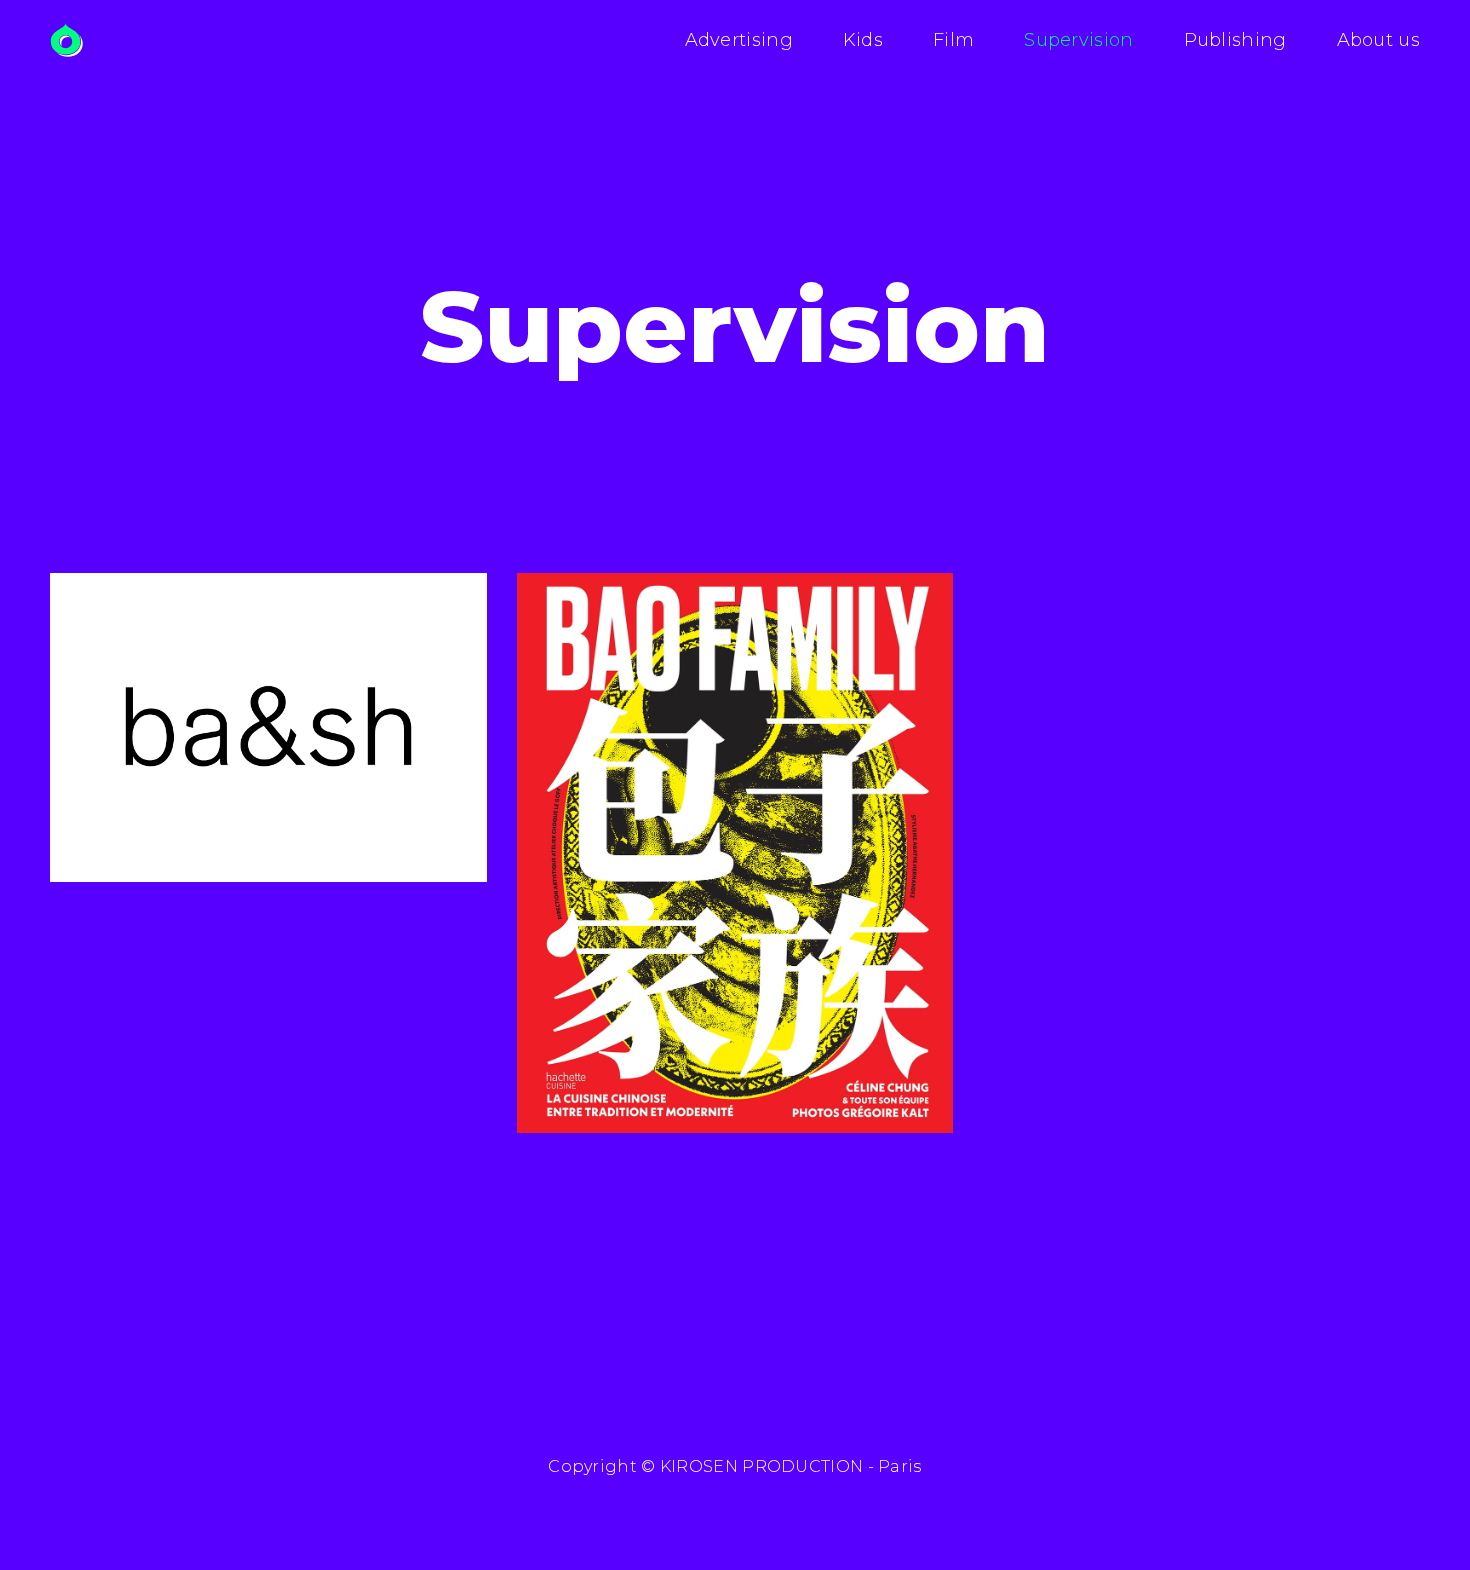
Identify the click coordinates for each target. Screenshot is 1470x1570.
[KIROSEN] (66, 40)
